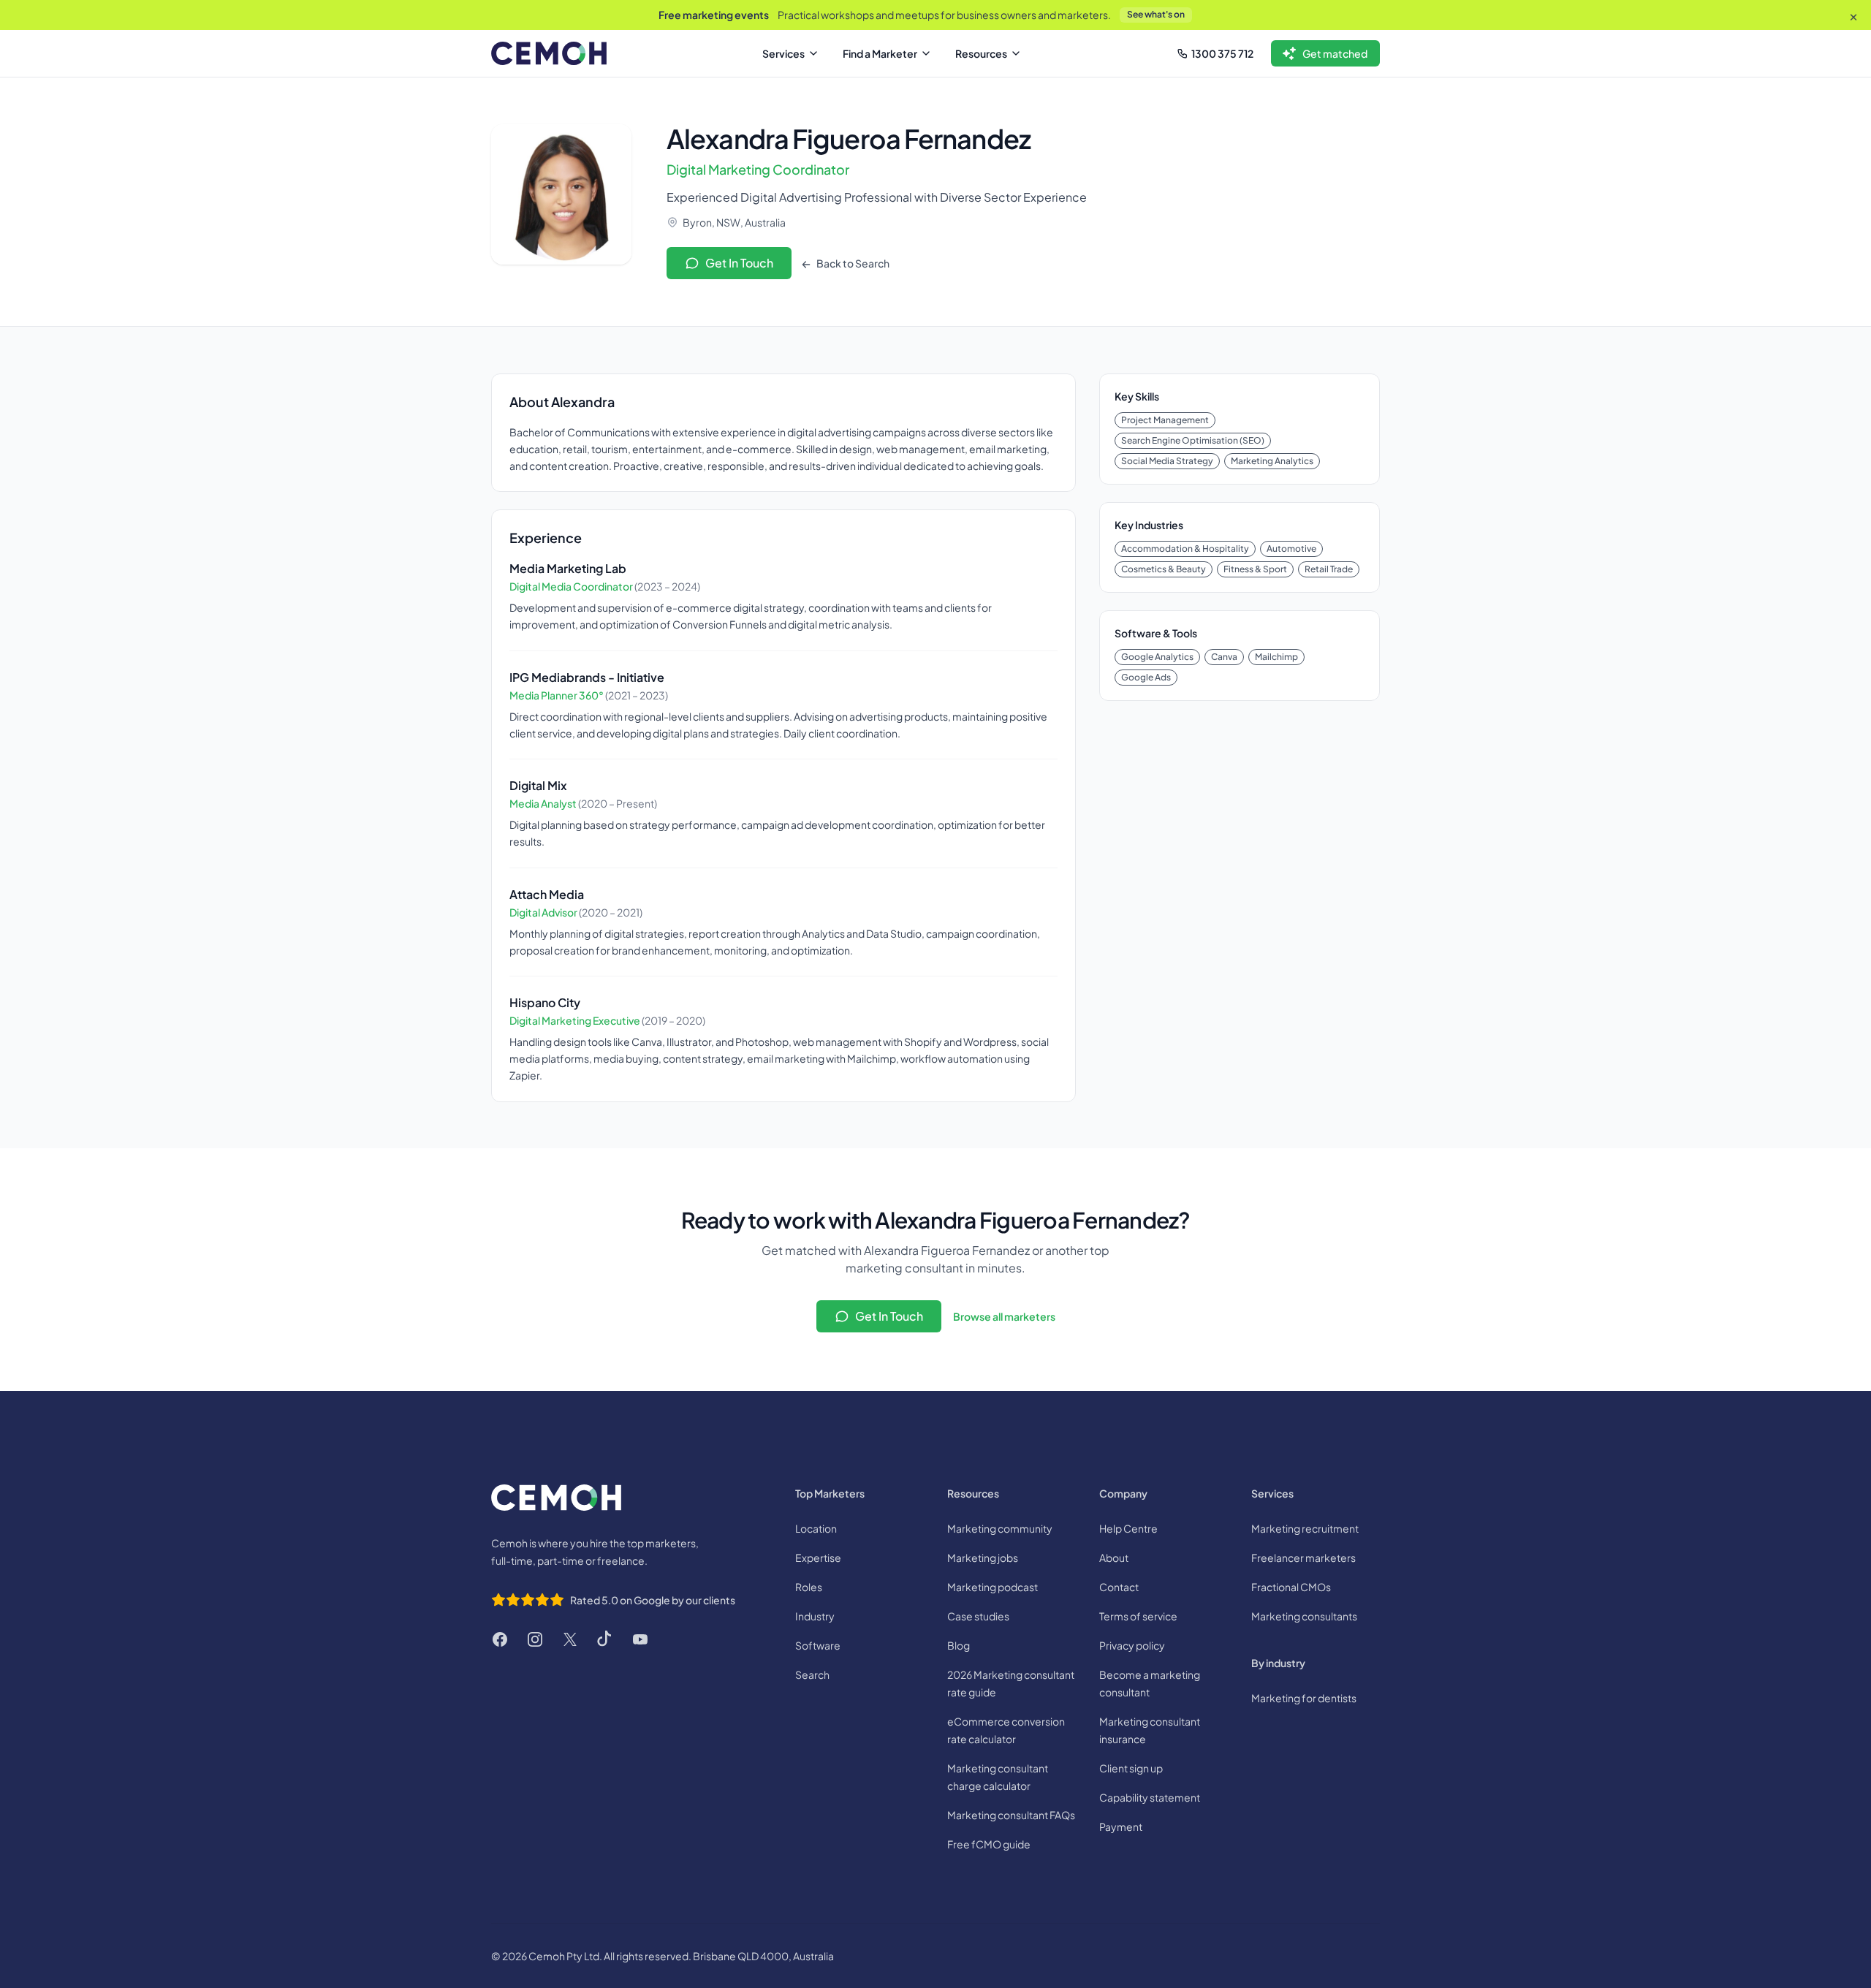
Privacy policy (1132, 1645)
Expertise (818, 1558)
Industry (815, 1616)
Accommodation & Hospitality (1185, 549)
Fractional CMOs (1291, 1587)
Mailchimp (1276, 657)
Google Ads (1146, 677)
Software (818, 1645)
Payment (1121, 1826)
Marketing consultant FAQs (1011, 1815)
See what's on (1156, 14)
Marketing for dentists (1304, 1698)
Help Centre (1128, 1528)
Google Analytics (1157, 657)
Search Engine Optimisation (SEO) (1193, 440)
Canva (1224, 657)
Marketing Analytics (1272, 461)
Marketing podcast (993, 1587)
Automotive (1291, 549)
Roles (809, 1587)
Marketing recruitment (1305, 1528)
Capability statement (1150, 1797)
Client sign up (1131, 1768)
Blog (959, 1645)
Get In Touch (739, 263)
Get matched (1335, 53)
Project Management (1165, 420)
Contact (1119, 1587)
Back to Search (852, 263)
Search (812, 1674)
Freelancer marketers (1303, 1558)
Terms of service (1138, 1616)
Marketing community (1000, 1528)
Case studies (978, 1616)
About (1114, 1558)
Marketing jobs (983, 1558)
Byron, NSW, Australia (734, 222)
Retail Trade (1329, 569)
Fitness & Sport (1255, 569)
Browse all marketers (1004, 1316)
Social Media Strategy (1167, 461)
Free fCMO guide (989, 1844)
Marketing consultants (1304, 1616)
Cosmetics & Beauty (1164, 569)
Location (816, 1528)
